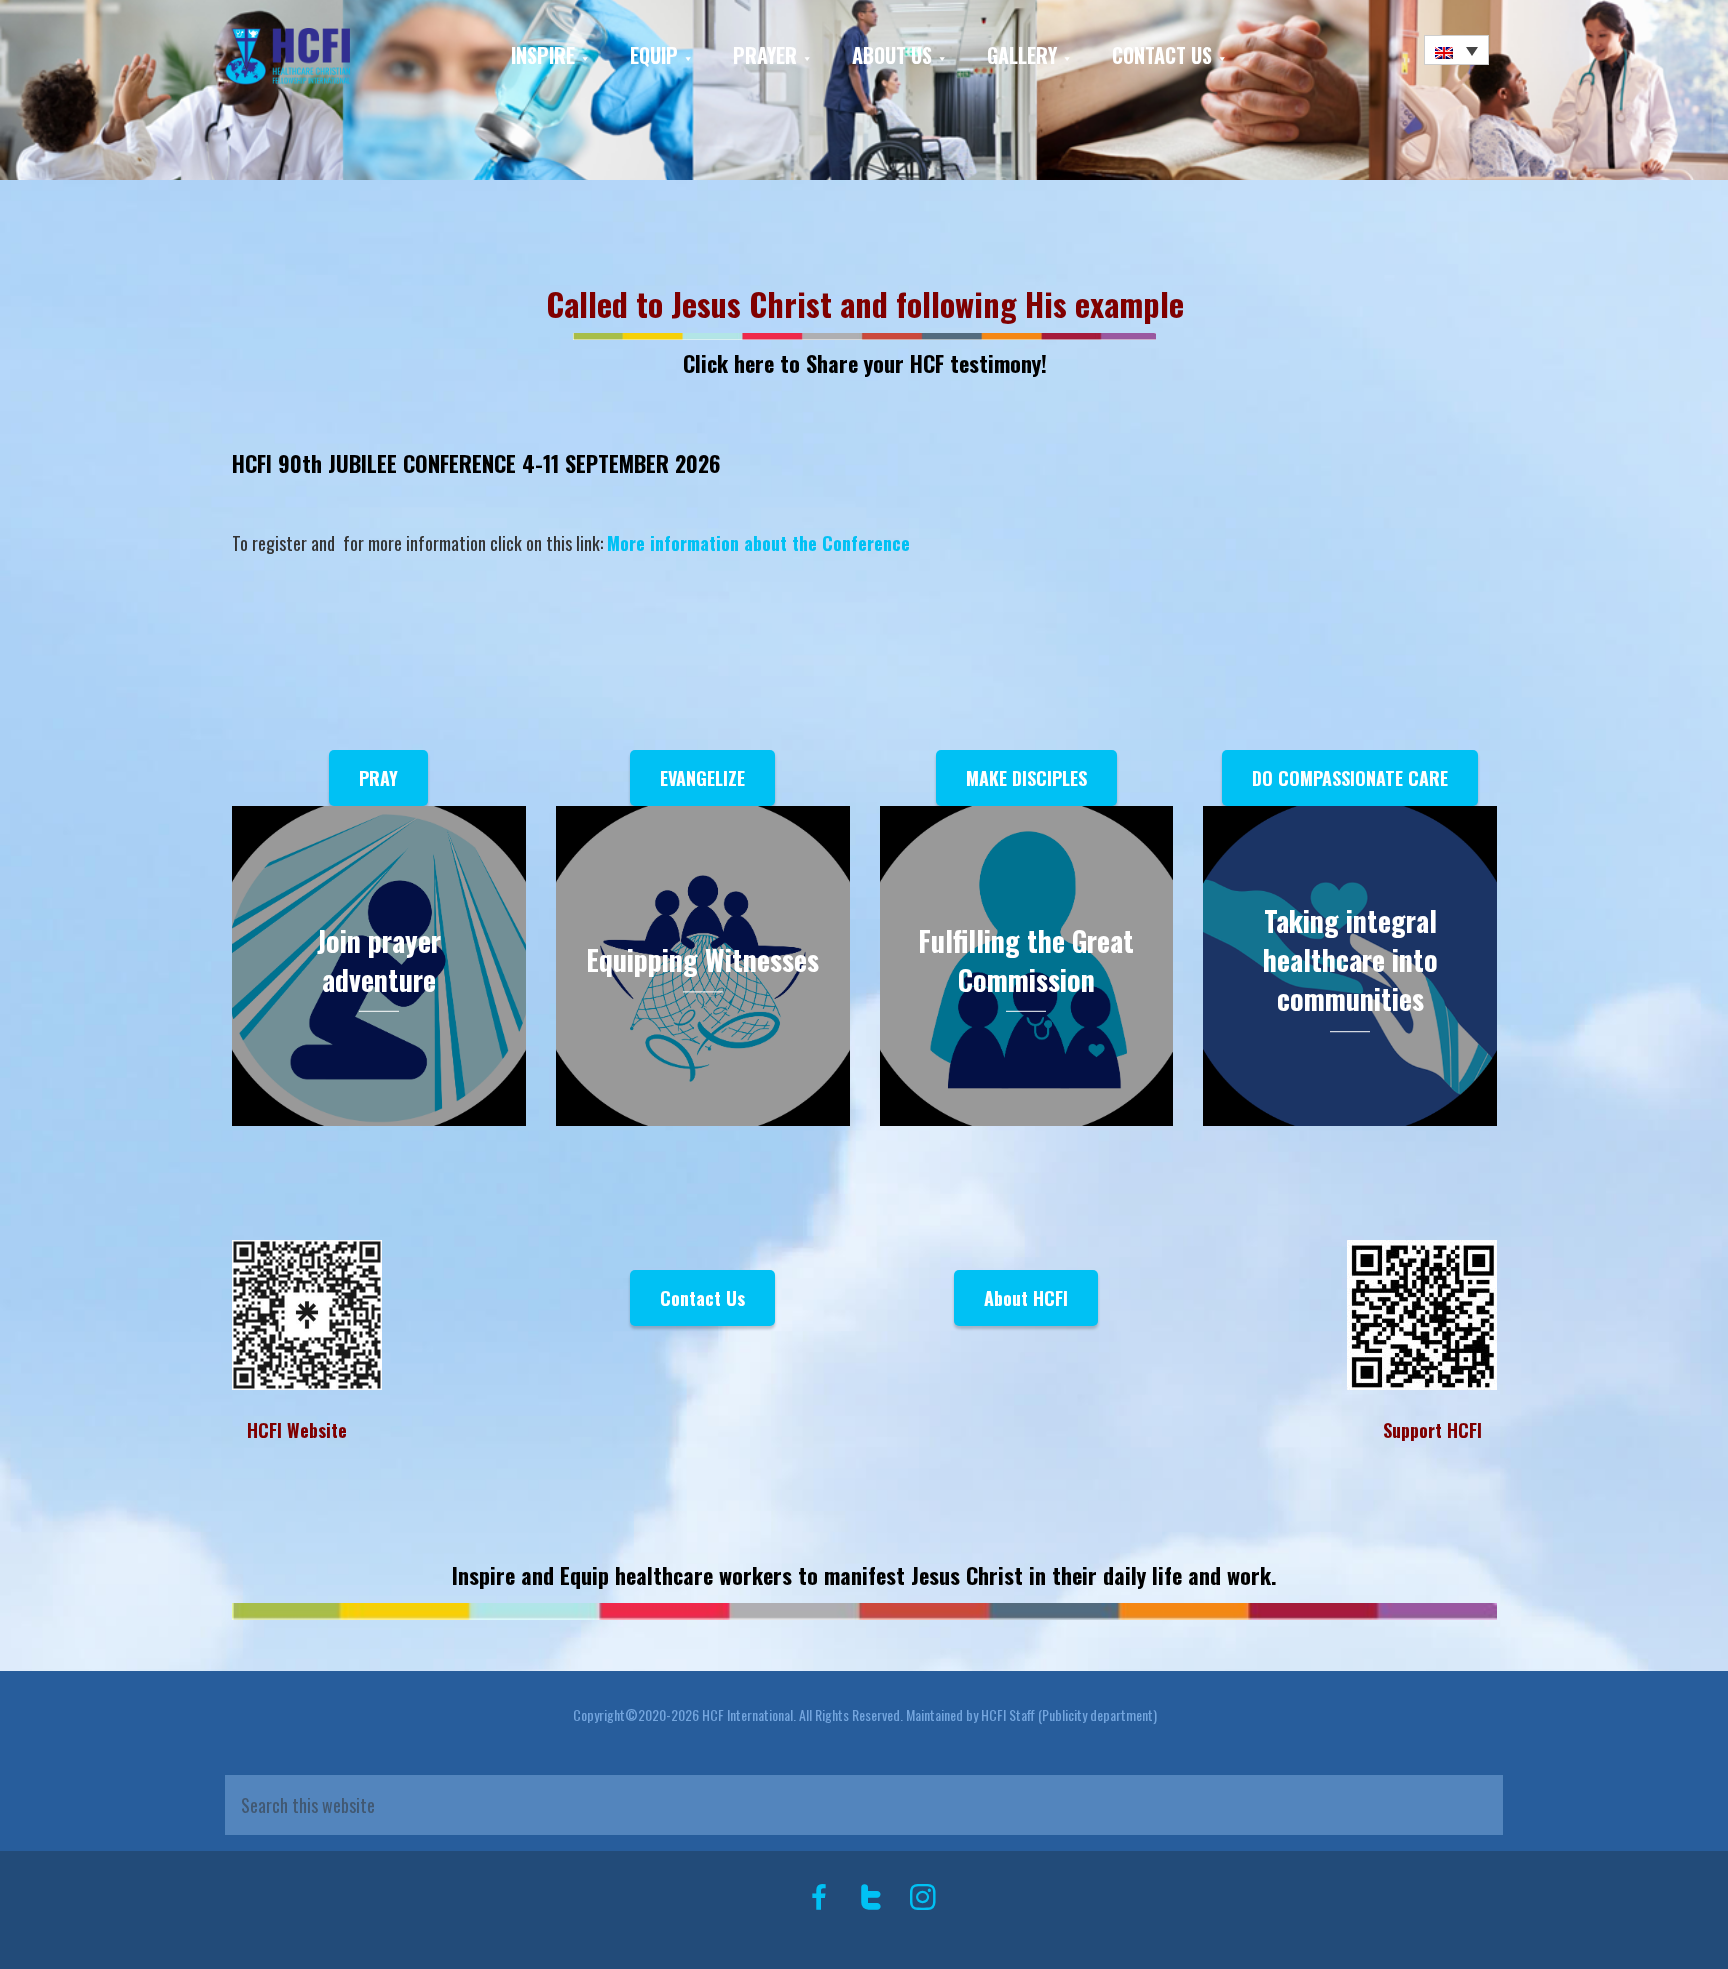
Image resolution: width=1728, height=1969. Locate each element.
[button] (1456, 50)
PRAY (378, 778)
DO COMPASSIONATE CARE (1350, 778)
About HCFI (1026, 1298)
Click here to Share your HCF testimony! (865, 363)
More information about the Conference (758, 543)
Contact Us (702, 1298)
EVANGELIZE (702, 778)
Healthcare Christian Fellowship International (337, 57)
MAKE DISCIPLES (1026, 778)
